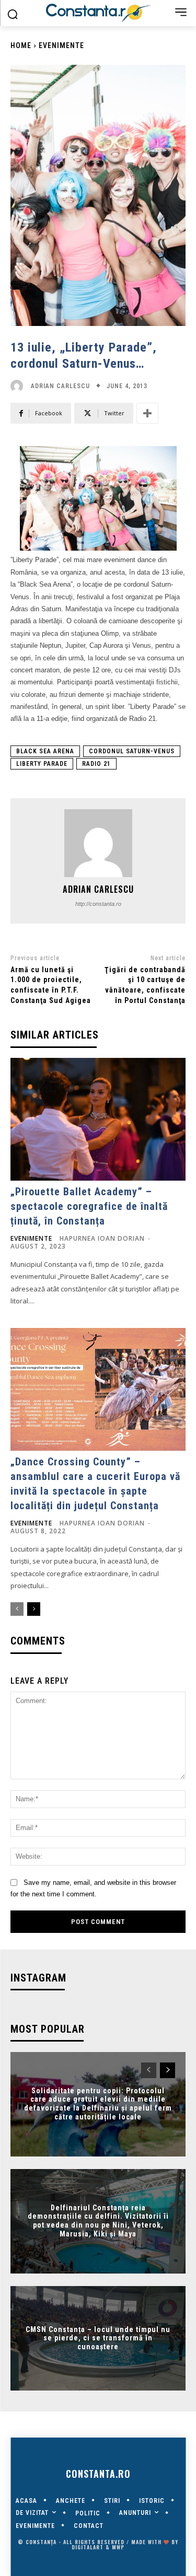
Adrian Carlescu (60, 386)
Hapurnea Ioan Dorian (102, 1238)
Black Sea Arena (45, 751)
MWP (118, 2547)
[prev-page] (17, 1609)
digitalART (88, 2547)
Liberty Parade (42, 764)
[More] (147, 413)
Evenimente (61, 45)
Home (21, 45)
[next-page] (34, 1609)
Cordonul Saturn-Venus (132, 751)
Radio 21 (96, 764)
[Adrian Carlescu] (19, 386)
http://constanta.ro (98, 904)
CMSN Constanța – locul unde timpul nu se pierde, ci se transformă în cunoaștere (98, 2338)
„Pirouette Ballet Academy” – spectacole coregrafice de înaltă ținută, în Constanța (89, 1206)
